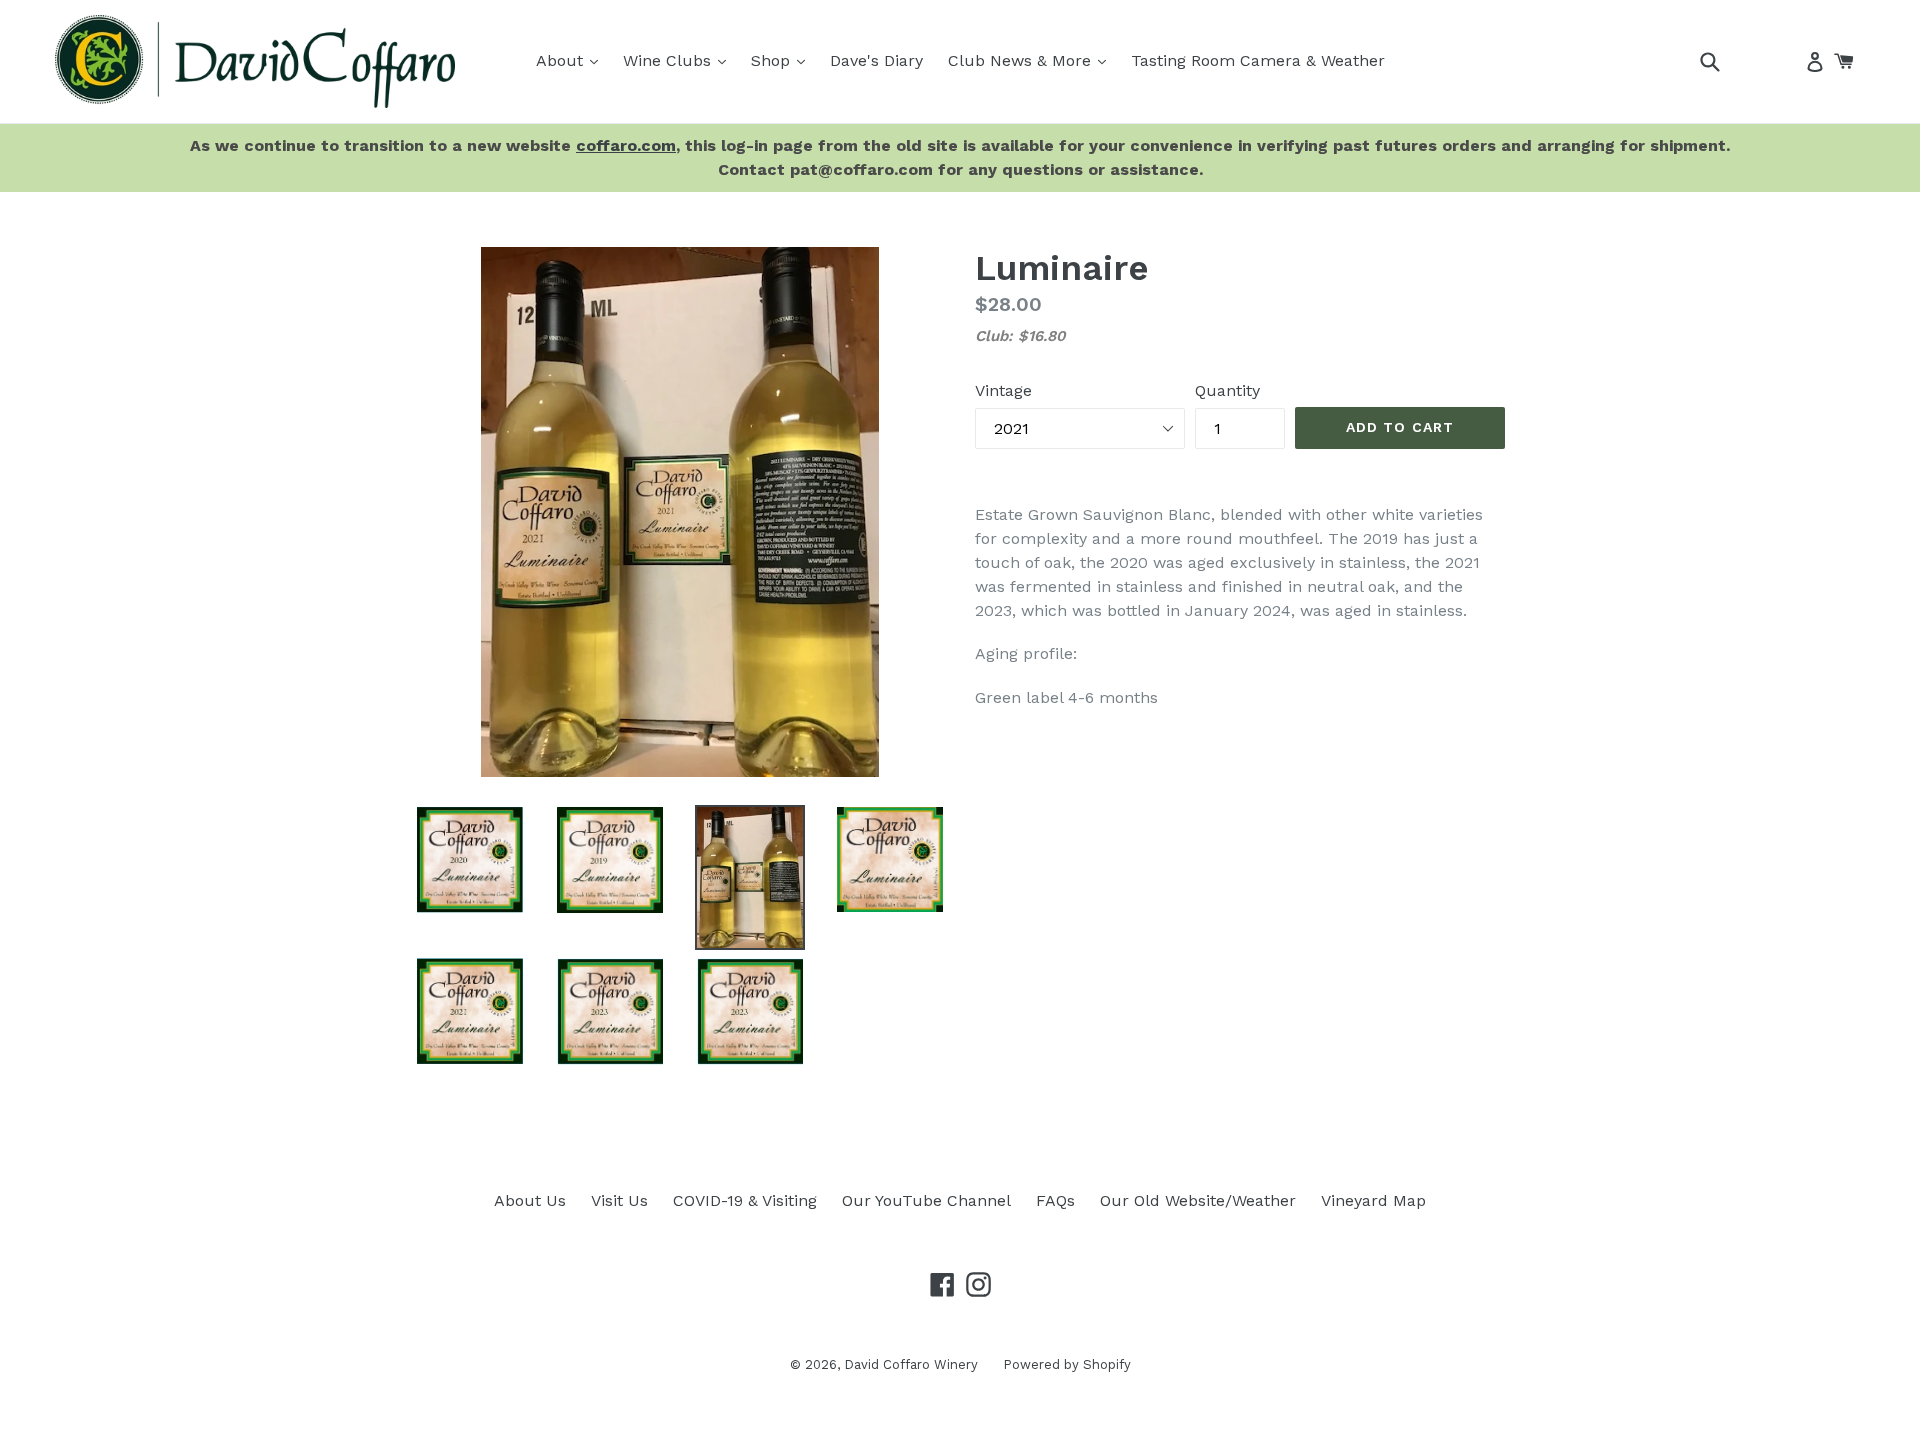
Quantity (1227, 390)
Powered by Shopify (1067, 1364)
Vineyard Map (1373, 1200)
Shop (783, 60)
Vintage (1003, 390)
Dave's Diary (876, 60)
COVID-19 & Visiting (745, 1200)
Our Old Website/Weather (1198, 1200)
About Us (530, 1200)
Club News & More (1032, 60)
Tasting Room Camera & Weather (1258, 60)
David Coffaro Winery (911, 1364)
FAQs (1055, 1200)
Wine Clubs (679, 60)
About (572, 60)
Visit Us (619, 1200)
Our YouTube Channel (926, 1200)
